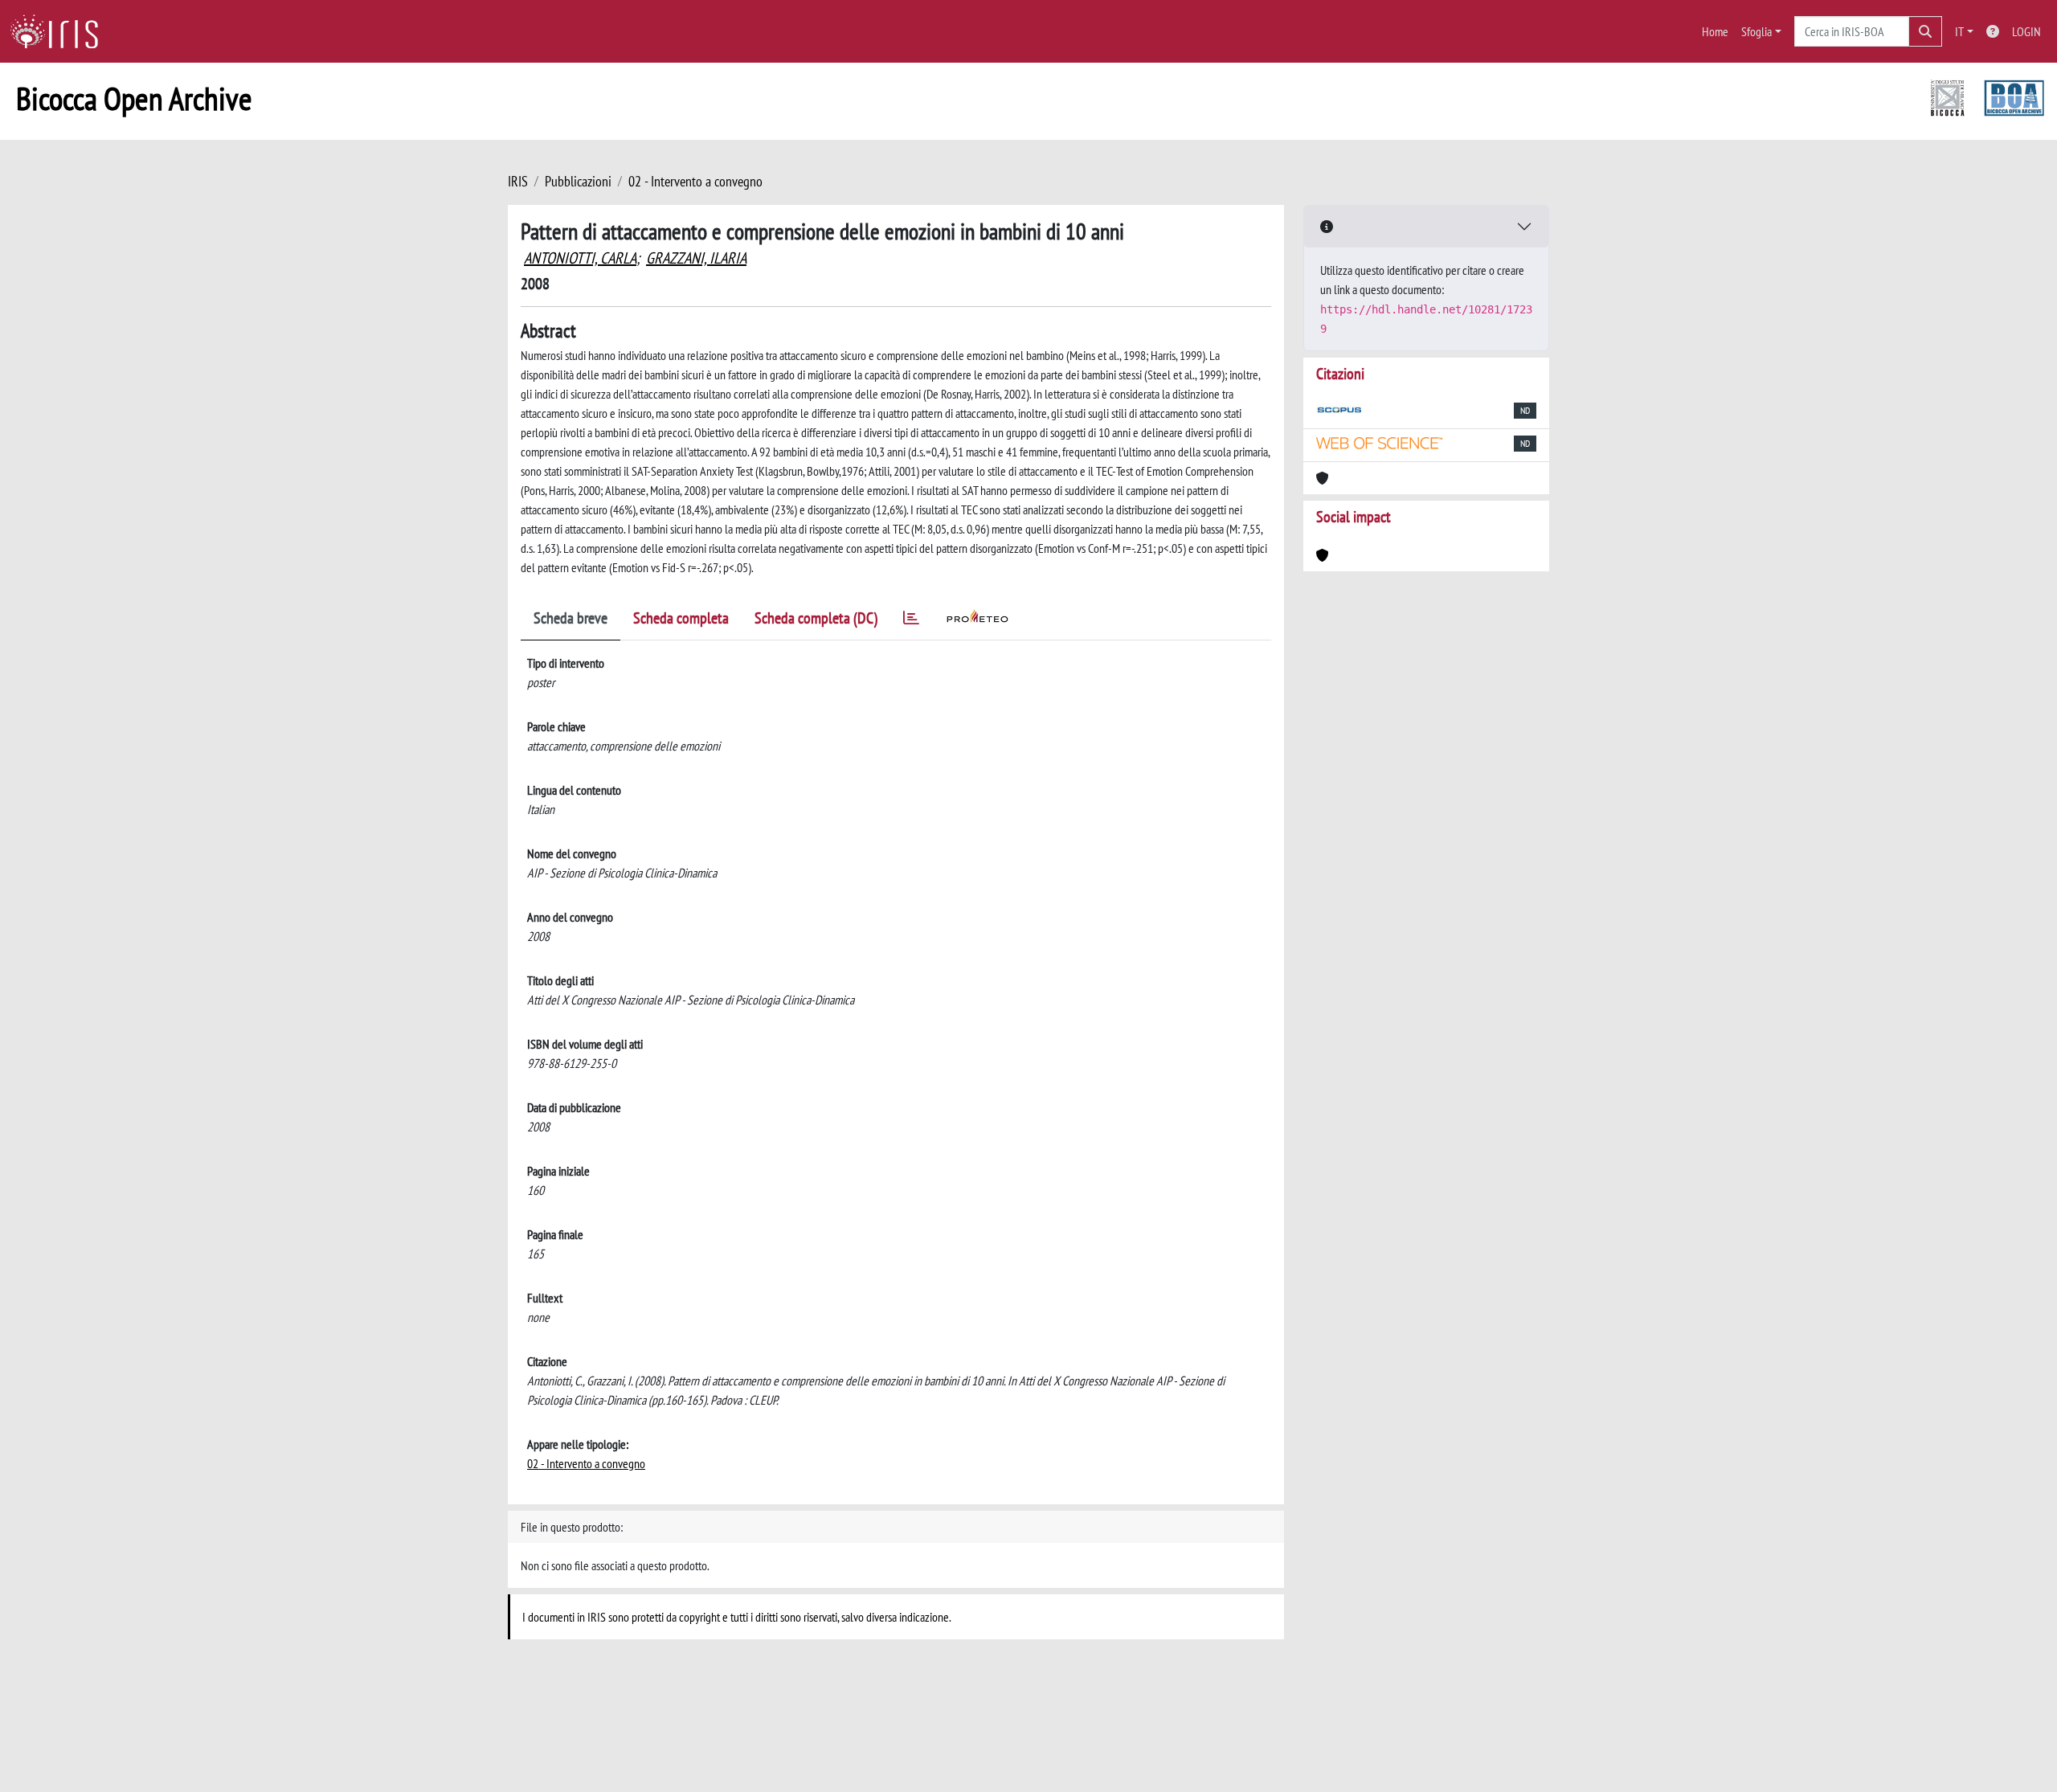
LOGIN (2026, 31)
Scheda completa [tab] (681, 618)
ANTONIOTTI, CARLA (580, 258)
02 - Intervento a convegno (695, 181)
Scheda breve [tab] (570, 618)
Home (1715, 31)
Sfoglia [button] (1756, 31)
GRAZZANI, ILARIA (696, 258)
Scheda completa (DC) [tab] (816, 618)
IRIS (518, 181)
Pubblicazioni (578, 181)
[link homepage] (60, 31)
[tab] (911, 621)
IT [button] (1959, 31)
